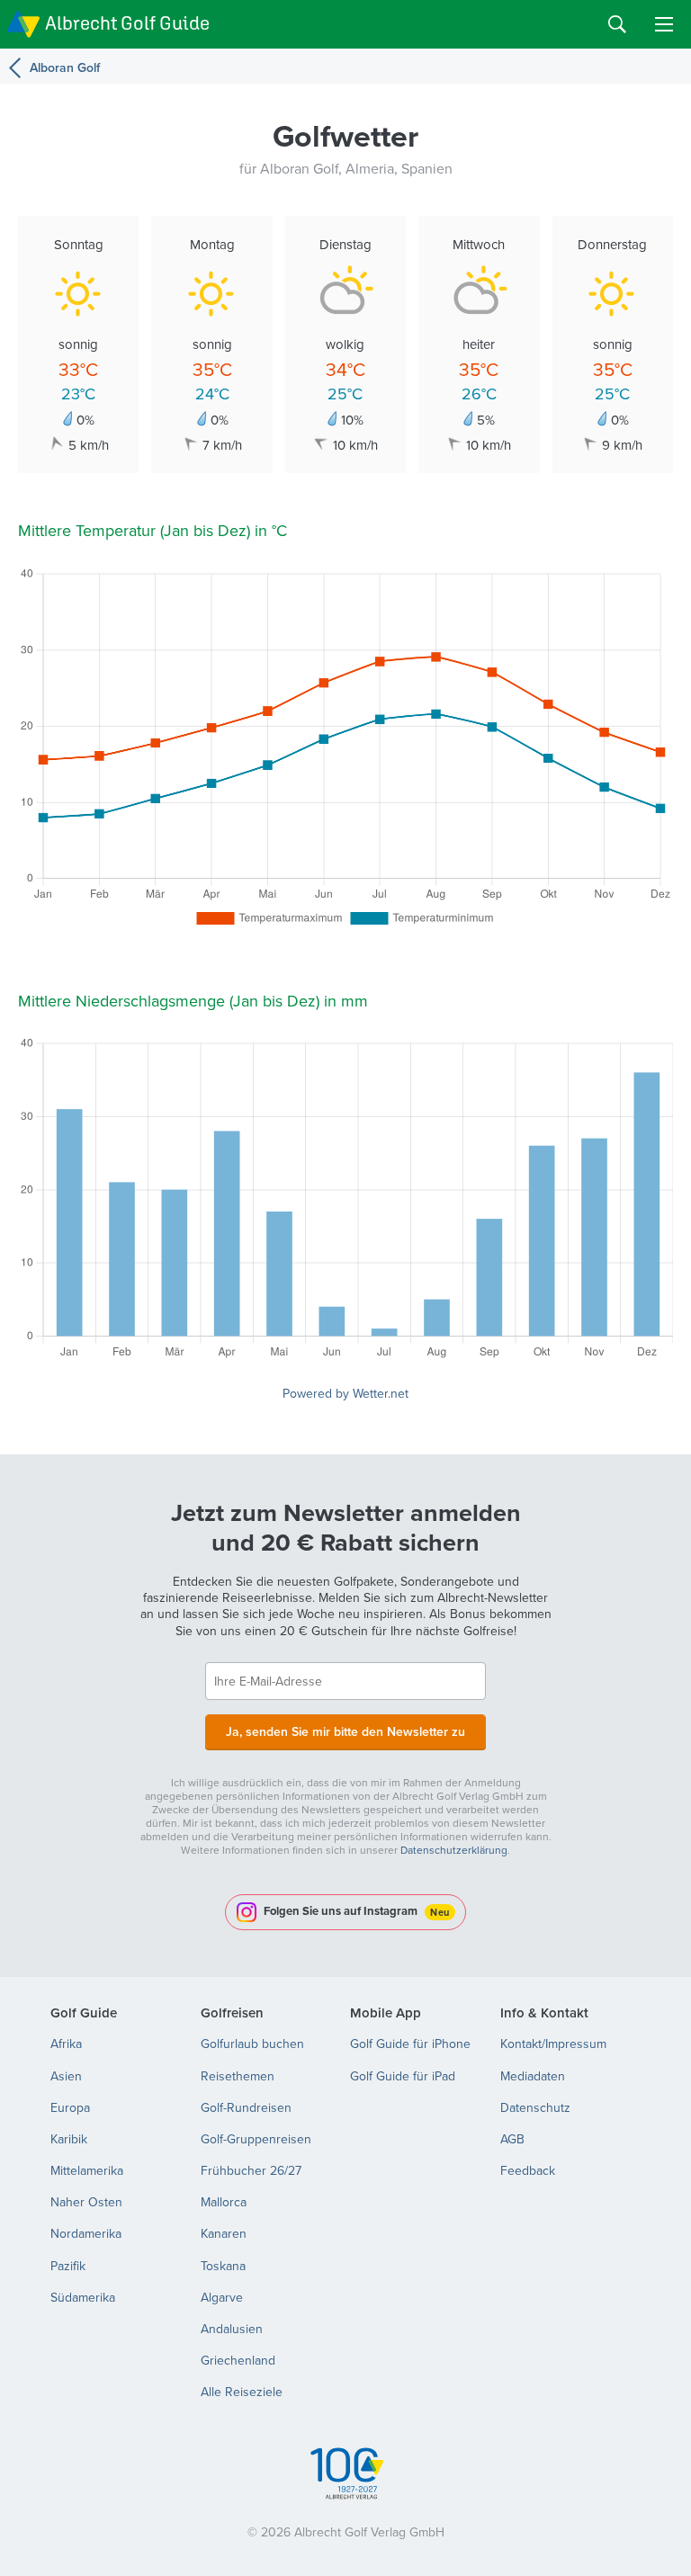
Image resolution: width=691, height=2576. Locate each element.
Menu (664, 24)
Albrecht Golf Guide (127, 23)
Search (617, 24)
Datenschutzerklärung (454, 1850)
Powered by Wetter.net (345, 1393)
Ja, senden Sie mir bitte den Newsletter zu (345, 1731)
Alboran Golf (65, 67)
